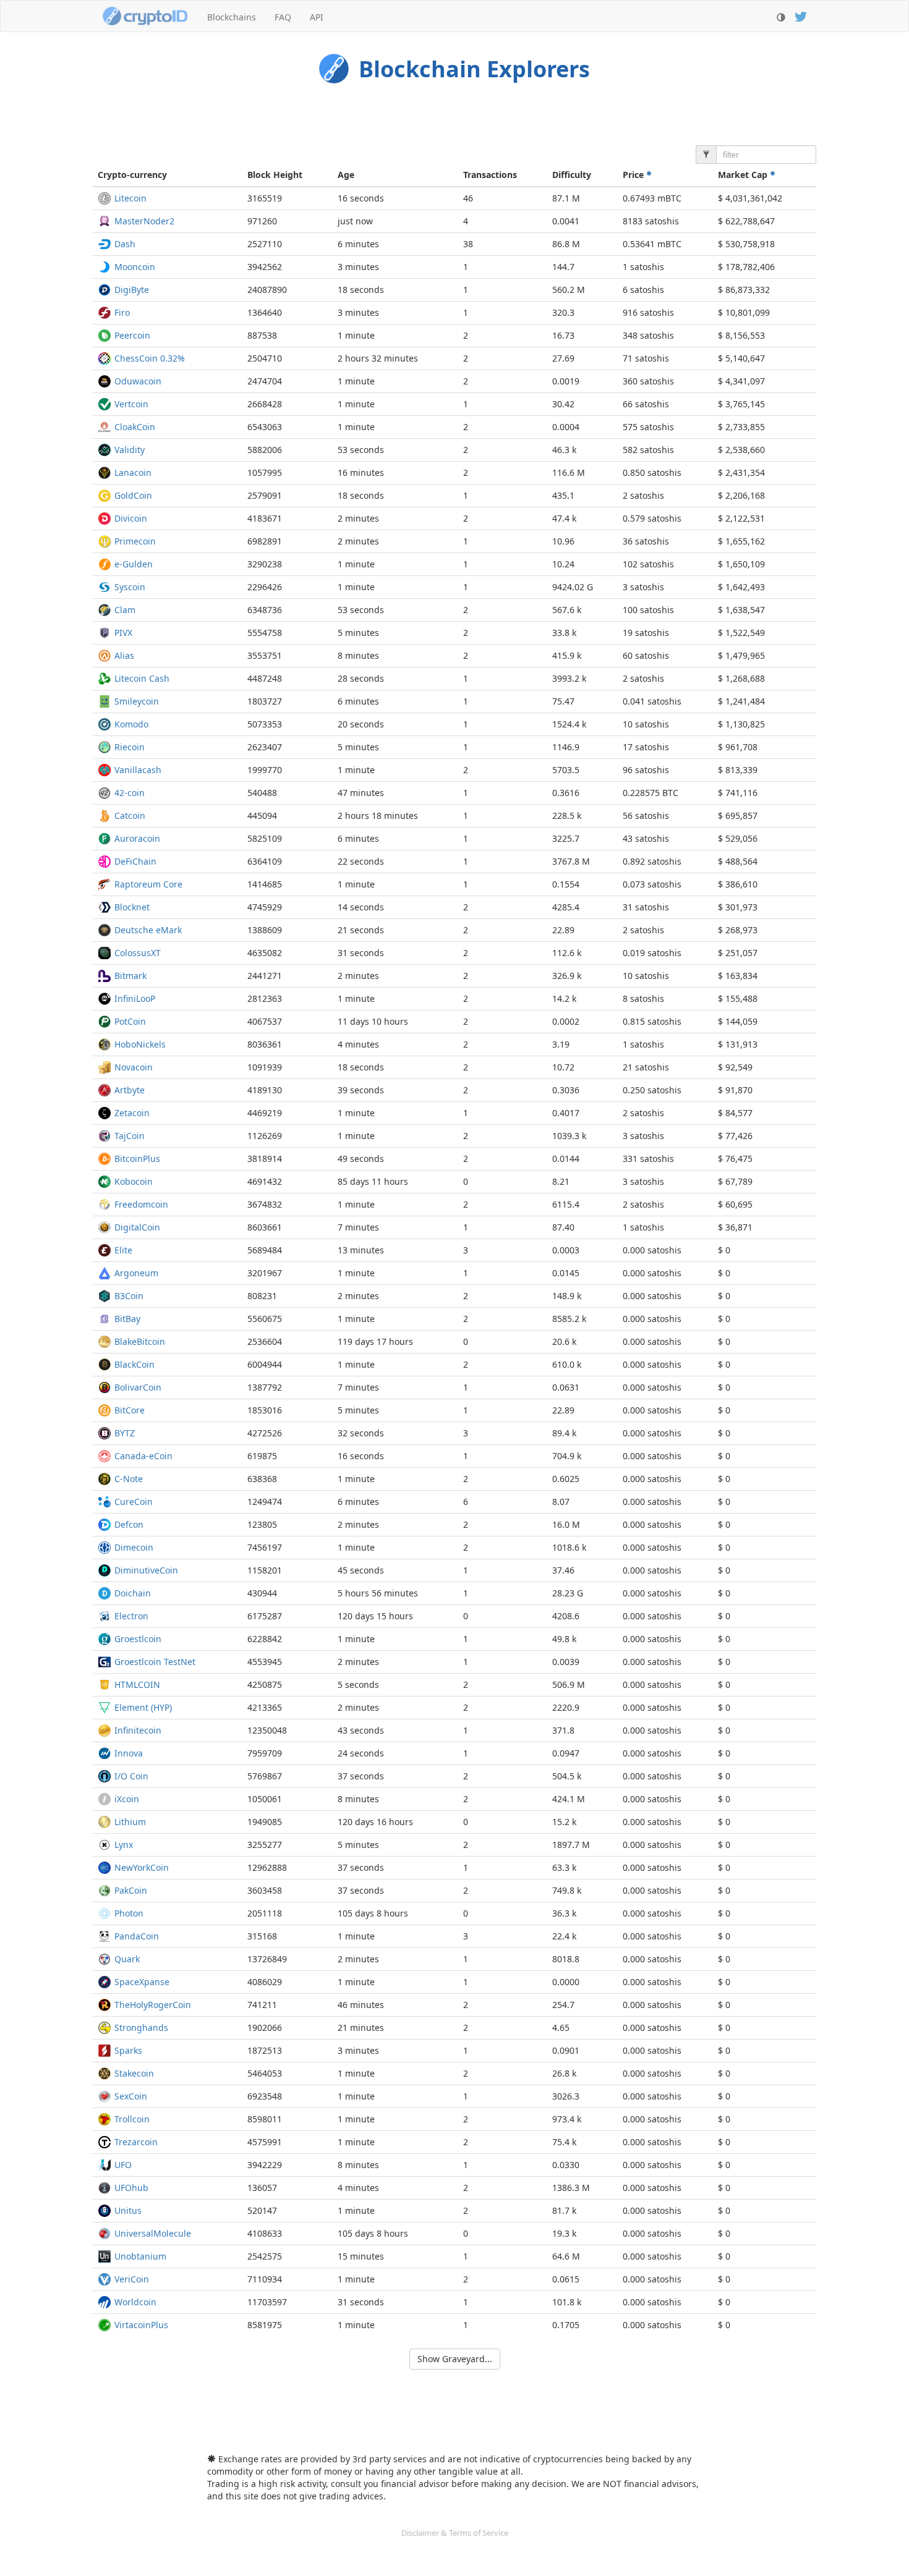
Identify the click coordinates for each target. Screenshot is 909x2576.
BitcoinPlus (137, 1159)
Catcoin (130, 816)
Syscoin (130, 587)
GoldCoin (133, 495)
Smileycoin (137, 701)
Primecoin (135, 541)
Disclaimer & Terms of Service (455, 2533)
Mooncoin (135, 267)
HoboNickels (140, 1044)
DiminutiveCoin (146, 1570)
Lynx (124, 1845)
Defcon (129, 1524)
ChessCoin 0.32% (150, 358)
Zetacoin (132, 1113)
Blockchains (232, 17)
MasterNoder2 (144, 221)
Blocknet (132, 907)
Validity (130, 450)
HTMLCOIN (137, 1684)
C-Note (129, 1479)
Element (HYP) (143, 1707)
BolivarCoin (138, 1387)
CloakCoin (135, 427)
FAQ (283, 17)
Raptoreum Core (148, 884)
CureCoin (134, 1502)
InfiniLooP (135, 998)
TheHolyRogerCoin (153, 2005)
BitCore (130, 1410)
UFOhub (131, 2188)
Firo (122, 312)
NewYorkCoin (142, 1867)
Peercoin (132, 335)
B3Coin (129, 1296)
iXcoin (127, 1799)
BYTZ (125, 1433)
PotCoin (130, 1021)
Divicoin (131, 518)
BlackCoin (134, 1364)
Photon (129, 1913)
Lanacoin (133, 472)
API (317, 17)
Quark (127, 1959)
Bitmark (130, 976)
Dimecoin (134, 1547)
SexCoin (131, 2096)
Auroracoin (137, 838)
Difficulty (572, 175)
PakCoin (131, 1890)
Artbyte (130, 1090)
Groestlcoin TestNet (155, 1662)
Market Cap (744, 175)
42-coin (130, 793)
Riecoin (130, 747)
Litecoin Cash (142, 678)
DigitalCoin (137, 1227)
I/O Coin (131, 1776)
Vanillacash (138, 770)
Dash (125, 244)
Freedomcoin (141, 1204)
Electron (131, 1616)
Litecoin (130, 198)
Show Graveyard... (455, 2359)
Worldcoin (135, 2302)
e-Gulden (134, 564)
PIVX (123, 633)
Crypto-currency (132, 175)
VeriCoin (132, 2279)
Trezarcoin (136, 2142)
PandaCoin (137, 1936)
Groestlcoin (138, 1639)
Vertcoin (131, 404)
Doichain (133, 1593)
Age (346, 175)
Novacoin (134, 1067)
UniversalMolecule (153, 2233)
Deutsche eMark (148, 930)
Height (275, 175)
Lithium (130, 1822)
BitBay (127, 1319)
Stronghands (141, 2027)
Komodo (131, 724)
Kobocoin (134, 1181)
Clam (125, 610)
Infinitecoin (138, 1730)
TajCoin (130, 1136)
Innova (129, 1753)
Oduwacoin (138, 381)
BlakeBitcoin (140, 1341)
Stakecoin (134, 2073)
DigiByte (132, 290)
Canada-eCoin (143, 1456)
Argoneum (136, 1273)
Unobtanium (140, 2256)
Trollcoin (132, 2119)
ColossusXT (138, 953)
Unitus (128, 2210)
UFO (123, 2165)
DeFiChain (135, 861)
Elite (123, 1250)
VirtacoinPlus (141, 2325)
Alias (124, 655)
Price (634, 175)
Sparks (128, 2050)
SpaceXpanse (142, 1982)
